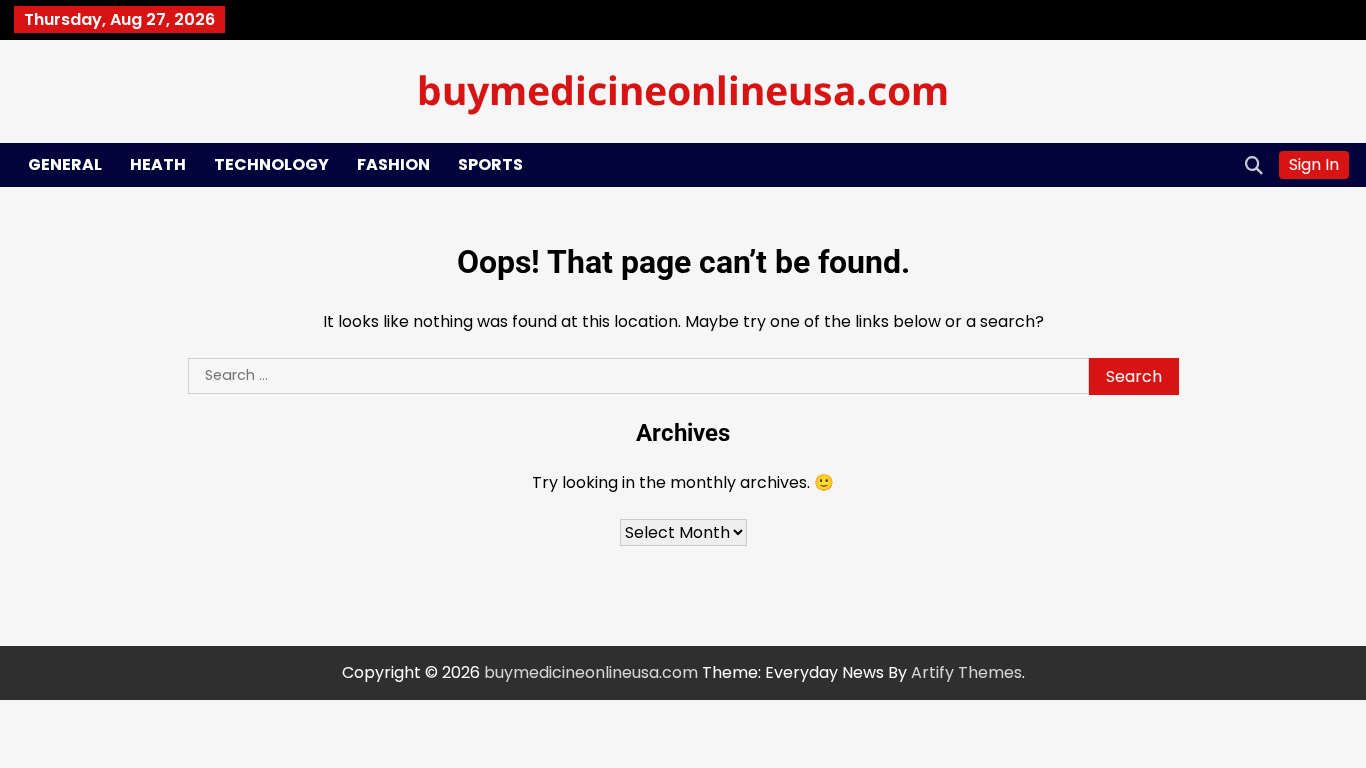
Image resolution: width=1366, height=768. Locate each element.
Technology (271, 164)
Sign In (1314, 164)
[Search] (1254, 165)
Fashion (393, 164)
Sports (490, 164)
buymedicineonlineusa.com (683, 89)
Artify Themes (966, 672)
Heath (158, 164)
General (65, 164)
